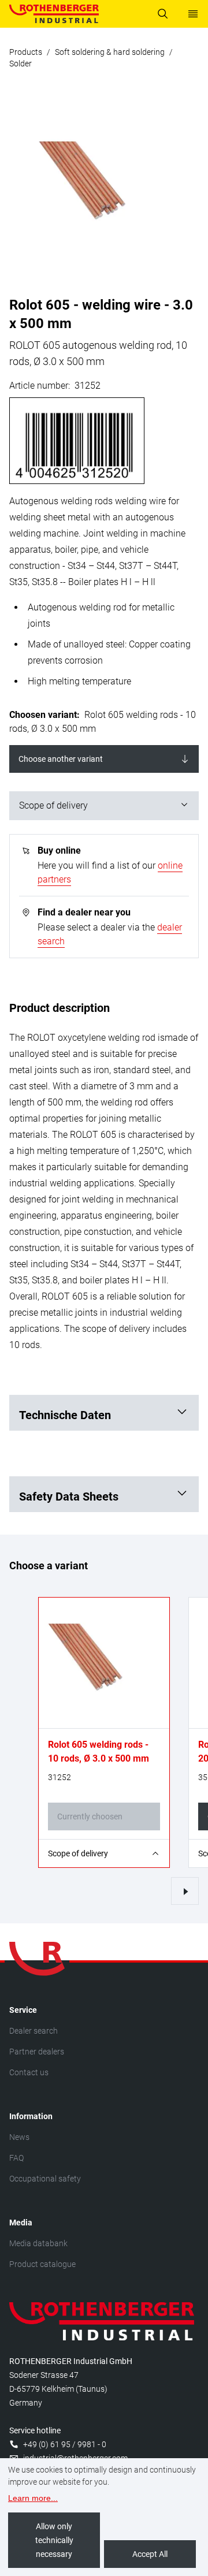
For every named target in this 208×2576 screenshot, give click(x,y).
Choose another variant (61, 759)
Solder (21, 64)
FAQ (16, 2158)
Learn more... (33, 2498)
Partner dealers (37, 2052)
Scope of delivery (53, 805)
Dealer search (34, 2031)
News (19, 2137)
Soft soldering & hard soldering (110, 52)
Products (26, 52)
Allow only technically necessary (54, 2540)
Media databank (38, 2243)
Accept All (150, 2554)
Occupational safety (45, 2179)
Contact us (29, 2072)
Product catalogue (42, 2264)
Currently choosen (90, 1816)
